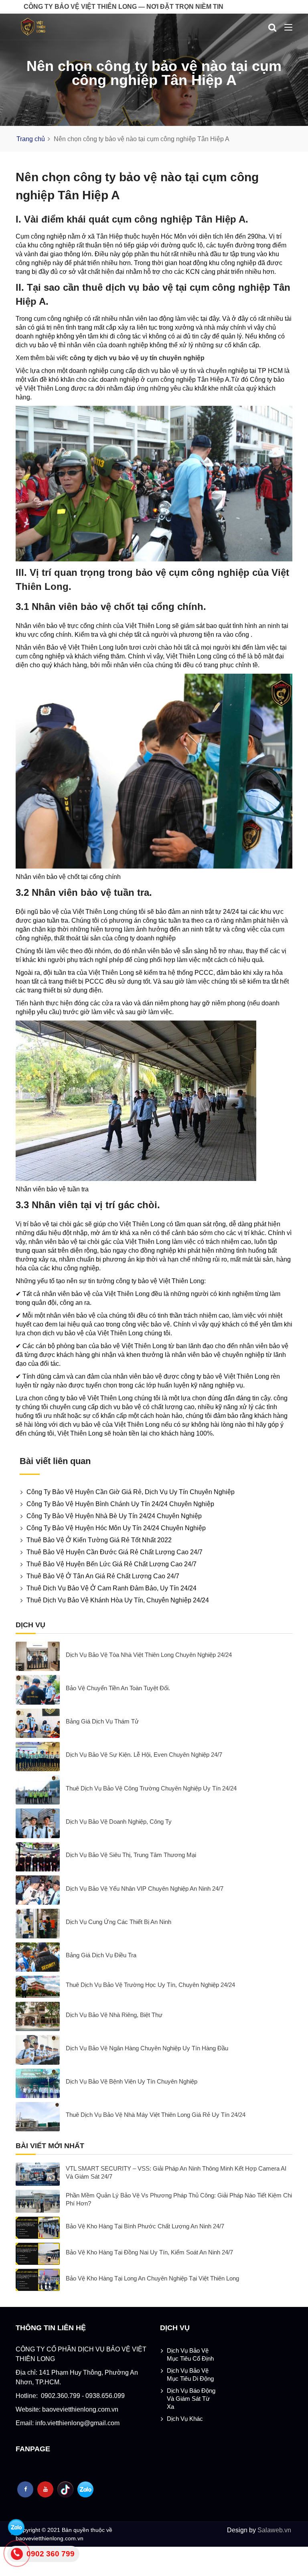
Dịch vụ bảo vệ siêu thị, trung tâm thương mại (131, 1855)
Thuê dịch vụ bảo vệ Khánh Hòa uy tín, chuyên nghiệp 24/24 (118, 1600)
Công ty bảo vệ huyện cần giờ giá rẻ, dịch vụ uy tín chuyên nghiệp (131, 1492)
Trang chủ (31, 139)
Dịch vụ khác (185, 2419)
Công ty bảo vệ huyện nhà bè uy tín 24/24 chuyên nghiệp (114, 1516)
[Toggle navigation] (288, 28)
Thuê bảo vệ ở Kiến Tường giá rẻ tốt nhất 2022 (99, 1540)
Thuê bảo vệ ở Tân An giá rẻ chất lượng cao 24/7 (103, 1576)
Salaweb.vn (274, 2530)
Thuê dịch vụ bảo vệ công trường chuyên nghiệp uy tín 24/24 (151, 1788)
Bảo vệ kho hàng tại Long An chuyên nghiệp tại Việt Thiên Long (152, 2278)
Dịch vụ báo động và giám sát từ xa (191, 2399)
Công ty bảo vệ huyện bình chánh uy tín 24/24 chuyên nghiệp (120, 1504)
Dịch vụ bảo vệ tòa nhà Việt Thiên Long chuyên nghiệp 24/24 (149, 1655)
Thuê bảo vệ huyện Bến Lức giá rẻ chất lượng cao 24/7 (111, 1564)
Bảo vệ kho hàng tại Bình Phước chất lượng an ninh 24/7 (145, 2226)
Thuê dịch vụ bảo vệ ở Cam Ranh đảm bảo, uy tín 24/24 (111, 1588)
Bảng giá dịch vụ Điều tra (101, 1955)
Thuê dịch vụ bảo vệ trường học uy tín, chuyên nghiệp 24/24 (150, 1985)
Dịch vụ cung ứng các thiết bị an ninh (119, 1922)
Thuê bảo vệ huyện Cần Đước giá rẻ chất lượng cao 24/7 (114, 1552)
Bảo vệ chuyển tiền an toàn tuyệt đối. (118, 1688)
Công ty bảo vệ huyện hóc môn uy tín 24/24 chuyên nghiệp (116, 1528)
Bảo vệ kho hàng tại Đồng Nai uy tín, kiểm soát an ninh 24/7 (149, 2252)
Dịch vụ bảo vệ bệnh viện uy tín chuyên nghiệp (132, 2081)
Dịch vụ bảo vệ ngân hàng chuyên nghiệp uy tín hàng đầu (147, 2048)
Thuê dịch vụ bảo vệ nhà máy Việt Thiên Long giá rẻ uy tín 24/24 (156, 2115)
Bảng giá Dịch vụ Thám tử (102, 1721)
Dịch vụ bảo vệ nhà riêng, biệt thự (114, 2015)
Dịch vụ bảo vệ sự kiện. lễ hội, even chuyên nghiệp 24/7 (144, 1755)
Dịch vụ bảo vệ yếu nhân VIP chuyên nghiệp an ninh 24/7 (145, 1888)
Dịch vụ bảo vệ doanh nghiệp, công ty (119, 1822)
